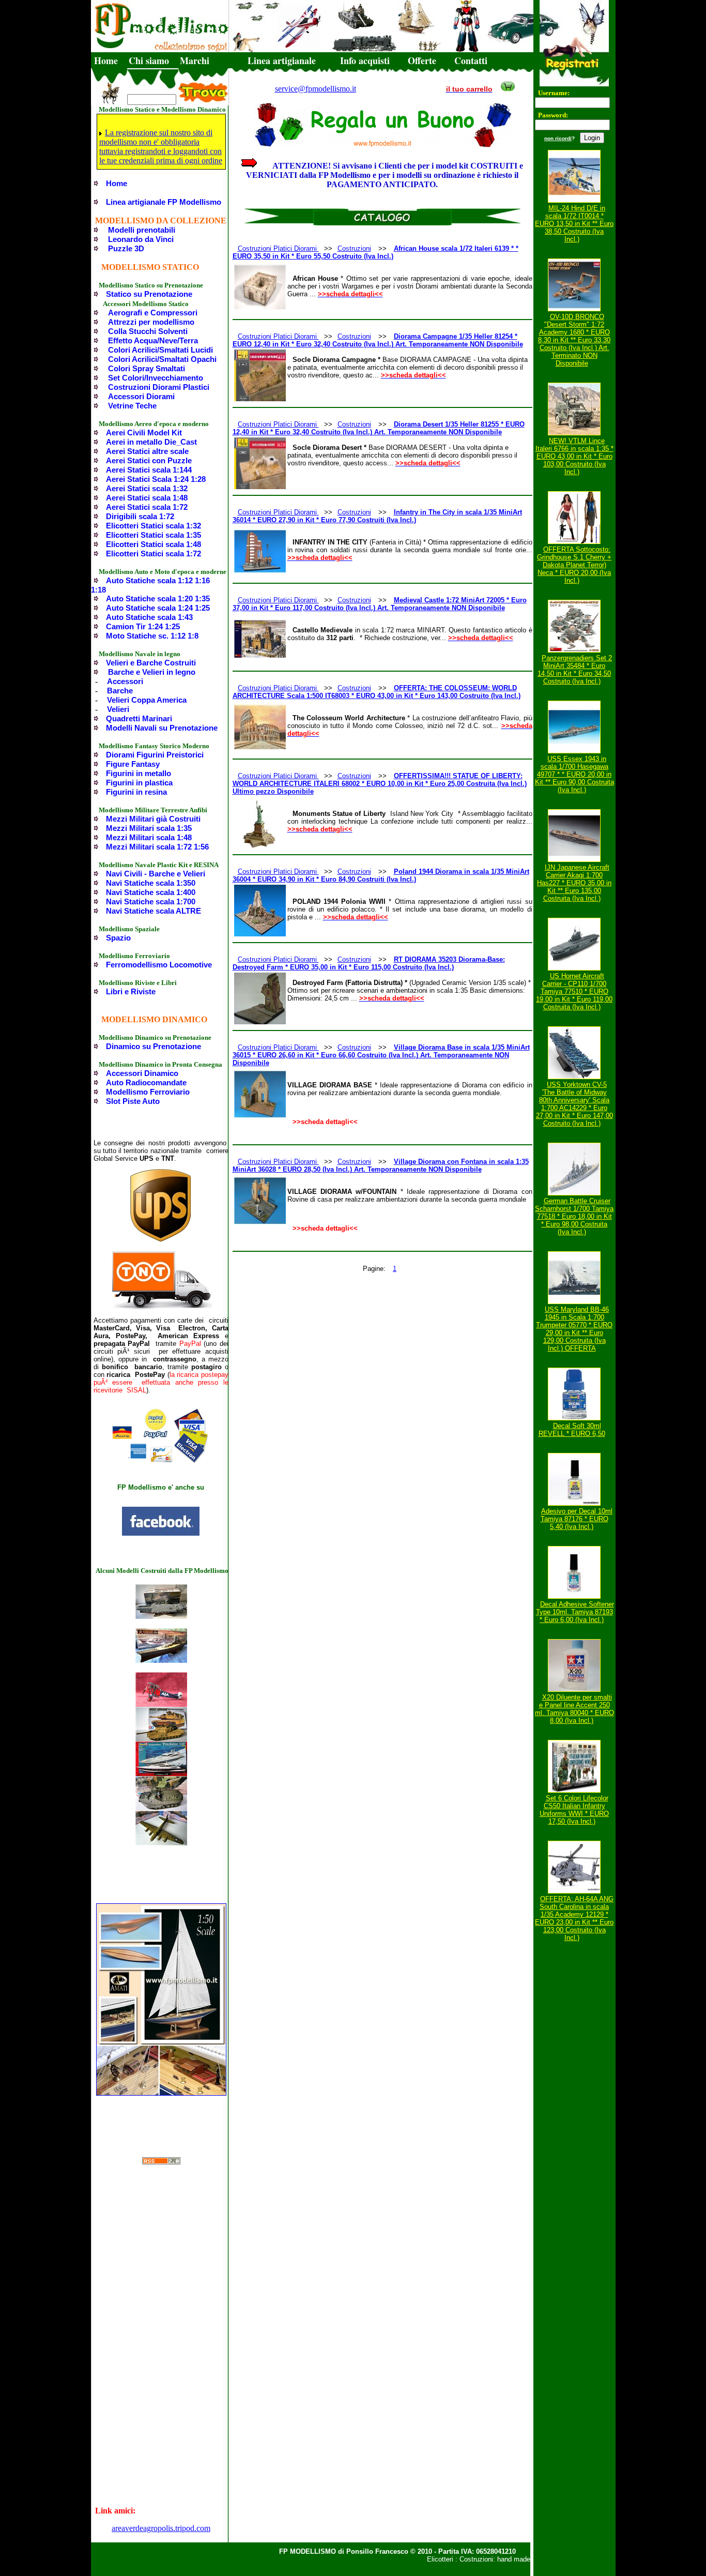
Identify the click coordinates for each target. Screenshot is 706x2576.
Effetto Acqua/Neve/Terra (153, 340)
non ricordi (558, 138)
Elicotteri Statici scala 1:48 (154, 544)
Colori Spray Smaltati (147, 368)
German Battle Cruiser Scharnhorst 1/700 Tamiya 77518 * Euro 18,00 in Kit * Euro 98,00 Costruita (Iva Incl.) (574, 1216)
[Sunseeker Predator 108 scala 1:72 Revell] (161, 1773)
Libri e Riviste (131, 991)
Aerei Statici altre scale (147, 451)
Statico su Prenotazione (149, 294)
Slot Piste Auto (133, 1101)
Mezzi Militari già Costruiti (153, 819)
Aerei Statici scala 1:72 (147, 507)
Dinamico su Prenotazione (154, 1046)
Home (106, 60)
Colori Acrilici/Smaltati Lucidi (160, 350)
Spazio (118, 938)
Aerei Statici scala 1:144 (149, 470)
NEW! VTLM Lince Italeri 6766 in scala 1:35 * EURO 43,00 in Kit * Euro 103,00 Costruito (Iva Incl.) (574, 456)
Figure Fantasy (133, 764)
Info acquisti (365, 60)
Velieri (118, 709)
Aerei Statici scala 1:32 (147, 488)
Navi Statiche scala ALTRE (154, 911)
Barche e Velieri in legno (152, 672)
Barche (120, 691)
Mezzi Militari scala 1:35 (149, 828)
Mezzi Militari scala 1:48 (149, 837)
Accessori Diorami (141, 396)
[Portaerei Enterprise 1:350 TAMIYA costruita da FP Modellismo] (161, 1616)
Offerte (422, 60)
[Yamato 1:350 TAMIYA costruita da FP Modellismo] (161, 1660)
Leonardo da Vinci (141, 239)
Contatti (471, 60)
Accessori (125, 681)
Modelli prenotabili (142, 230)
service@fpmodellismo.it (316, 89)
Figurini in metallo (139, 773)
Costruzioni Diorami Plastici (159, 387)
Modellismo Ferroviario (148, 1092)
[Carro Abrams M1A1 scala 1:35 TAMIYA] (161, 1739)
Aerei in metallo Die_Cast (151, 442)
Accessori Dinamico (142, 1073)
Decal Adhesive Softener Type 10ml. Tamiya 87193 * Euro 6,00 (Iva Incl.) (575, 1612)
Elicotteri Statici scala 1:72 (154, 554)
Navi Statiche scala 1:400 (151, 892)
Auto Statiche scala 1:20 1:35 (158, 598)
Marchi (195, 60)
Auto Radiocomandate (146, 1082)
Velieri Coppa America (147, 700)
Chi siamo (149, 60)
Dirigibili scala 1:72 (140, 516)
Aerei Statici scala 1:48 (147, 498)
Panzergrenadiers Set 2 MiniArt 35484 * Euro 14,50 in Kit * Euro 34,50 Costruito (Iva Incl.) (575, 670)
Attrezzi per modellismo (151, 322)
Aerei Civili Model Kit (144, 433)
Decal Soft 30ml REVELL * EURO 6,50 (572, 1430)
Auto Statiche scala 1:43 (149, 617)
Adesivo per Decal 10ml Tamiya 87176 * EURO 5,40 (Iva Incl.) (577, 1519)
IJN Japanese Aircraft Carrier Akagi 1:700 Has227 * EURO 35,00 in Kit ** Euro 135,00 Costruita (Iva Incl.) (574, 883)
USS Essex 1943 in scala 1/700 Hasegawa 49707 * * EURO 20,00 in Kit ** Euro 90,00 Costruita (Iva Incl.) (574, 774)
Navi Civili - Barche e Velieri (156, 874)
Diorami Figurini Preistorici (155, 755)
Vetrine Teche (132, 406)
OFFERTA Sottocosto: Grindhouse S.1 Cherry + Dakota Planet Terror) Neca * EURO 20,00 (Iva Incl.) (574, 565)
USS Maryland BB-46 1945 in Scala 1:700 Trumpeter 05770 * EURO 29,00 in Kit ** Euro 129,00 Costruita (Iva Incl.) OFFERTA (574, 1329)
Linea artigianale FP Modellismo (164, 202)
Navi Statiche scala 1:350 (151, 883)
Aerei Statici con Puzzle (149, 460)
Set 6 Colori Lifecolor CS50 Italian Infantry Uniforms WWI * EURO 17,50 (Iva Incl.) (574, 1810)
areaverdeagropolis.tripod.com (161, 2528)
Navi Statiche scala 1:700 (151, 901)
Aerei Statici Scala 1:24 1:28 (156, 479)
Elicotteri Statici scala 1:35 (154, 535)
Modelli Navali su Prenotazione (162, 728)
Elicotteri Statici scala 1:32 (154, 526)
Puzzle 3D (126, 248)
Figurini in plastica (139, 783)
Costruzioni (354, 248)
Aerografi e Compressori (153, 313)
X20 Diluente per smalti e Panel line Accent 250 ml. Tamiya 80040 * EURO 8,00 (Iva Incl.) (574, 1709)
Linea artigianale (282, 60)
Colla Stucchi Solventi (148, 331)
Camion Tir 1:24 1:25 (143, 626)
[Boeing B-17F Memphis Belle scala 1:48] (161, 1843)
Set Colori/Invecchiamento (156, 378)
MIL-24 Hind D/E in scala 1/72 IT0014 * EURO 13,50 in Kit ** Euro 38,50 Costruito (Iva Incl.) (574, 224)
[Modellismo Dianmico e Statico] (161, 1533)
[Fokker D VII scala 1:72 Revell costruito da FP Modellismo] (161, 1704)
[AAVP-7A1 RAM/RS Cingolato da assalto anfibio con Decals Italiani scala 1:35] (161, 1808)
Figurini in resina (136, 792)
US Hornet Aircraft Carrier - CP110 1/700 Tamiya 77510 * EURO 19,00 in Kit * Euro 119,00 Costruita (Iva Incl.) (574, 991)
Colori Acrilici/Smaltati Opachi (162, 359)
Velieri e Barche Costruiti (151, 663)
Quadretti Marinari (139, 718)
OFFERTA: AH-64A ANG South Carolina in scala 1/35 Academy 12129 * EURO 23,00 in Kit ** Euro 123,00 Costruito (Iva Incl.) (574, 1918)
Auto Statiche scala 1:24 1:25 (158, 608)
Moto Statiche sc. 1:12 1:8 (152, 636)
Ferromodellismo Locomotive (159, 965)
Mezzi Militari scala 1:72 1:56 (157, 847)
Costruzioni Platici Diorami (278, 248)
